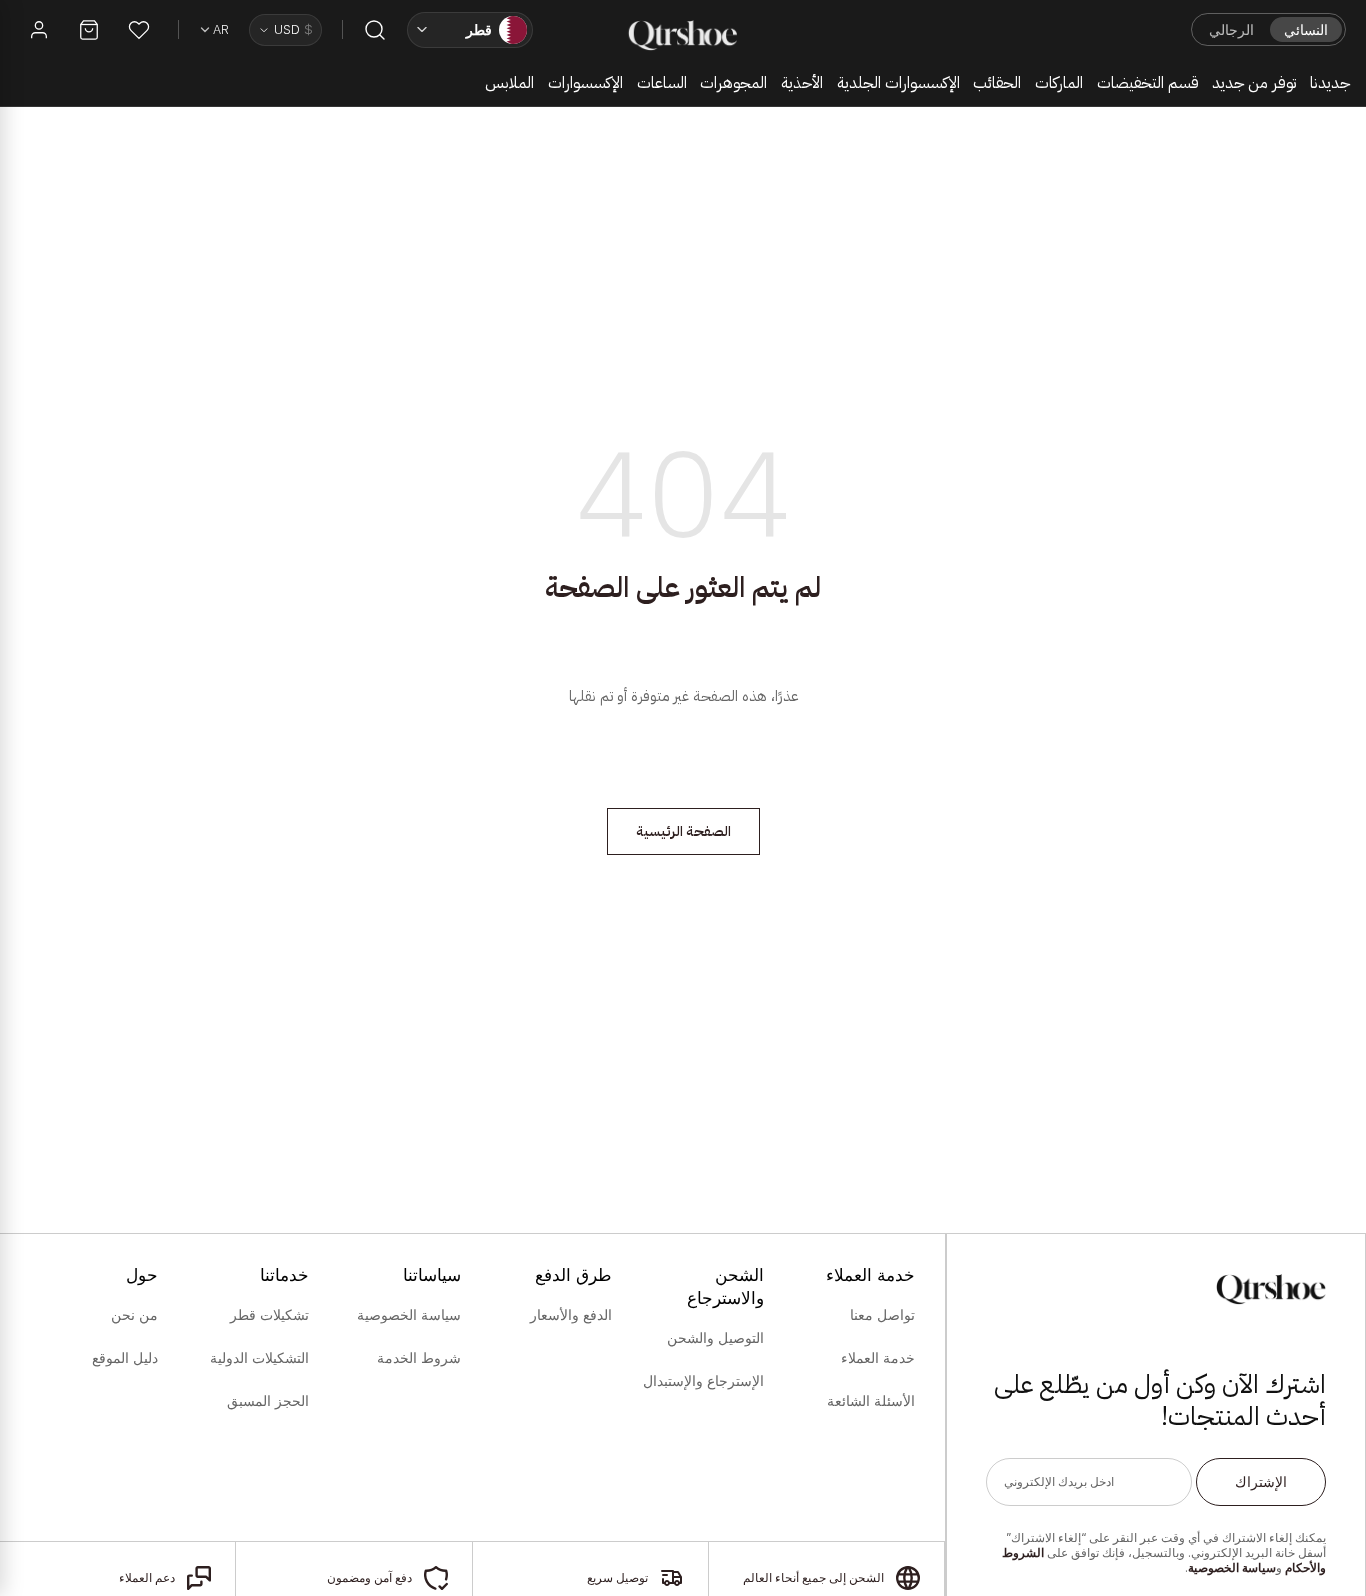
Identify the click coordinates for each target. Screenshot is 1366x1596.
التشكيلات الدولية (259, 1358)
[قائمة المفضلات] (139, 30)
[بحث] (375, 30)
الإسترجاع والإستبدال (703, 1381)
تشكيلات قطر (269, 1315)
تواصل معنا (882, 1315)
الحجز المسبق (268, 1401)
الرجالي (1231, 29)
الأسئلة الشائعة (871, 1401)
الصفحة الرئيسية (683, 831)
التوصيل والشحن (715, 1338)
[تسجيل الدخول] (39, 30)
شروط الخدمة (419, 1358)
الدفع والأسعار (571, 1315)
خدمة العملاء (878, 1358)
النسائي (1306, 29)
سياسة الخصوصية (1232, 1567)
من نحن (134, 1315)
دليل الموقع (125, 1358)
